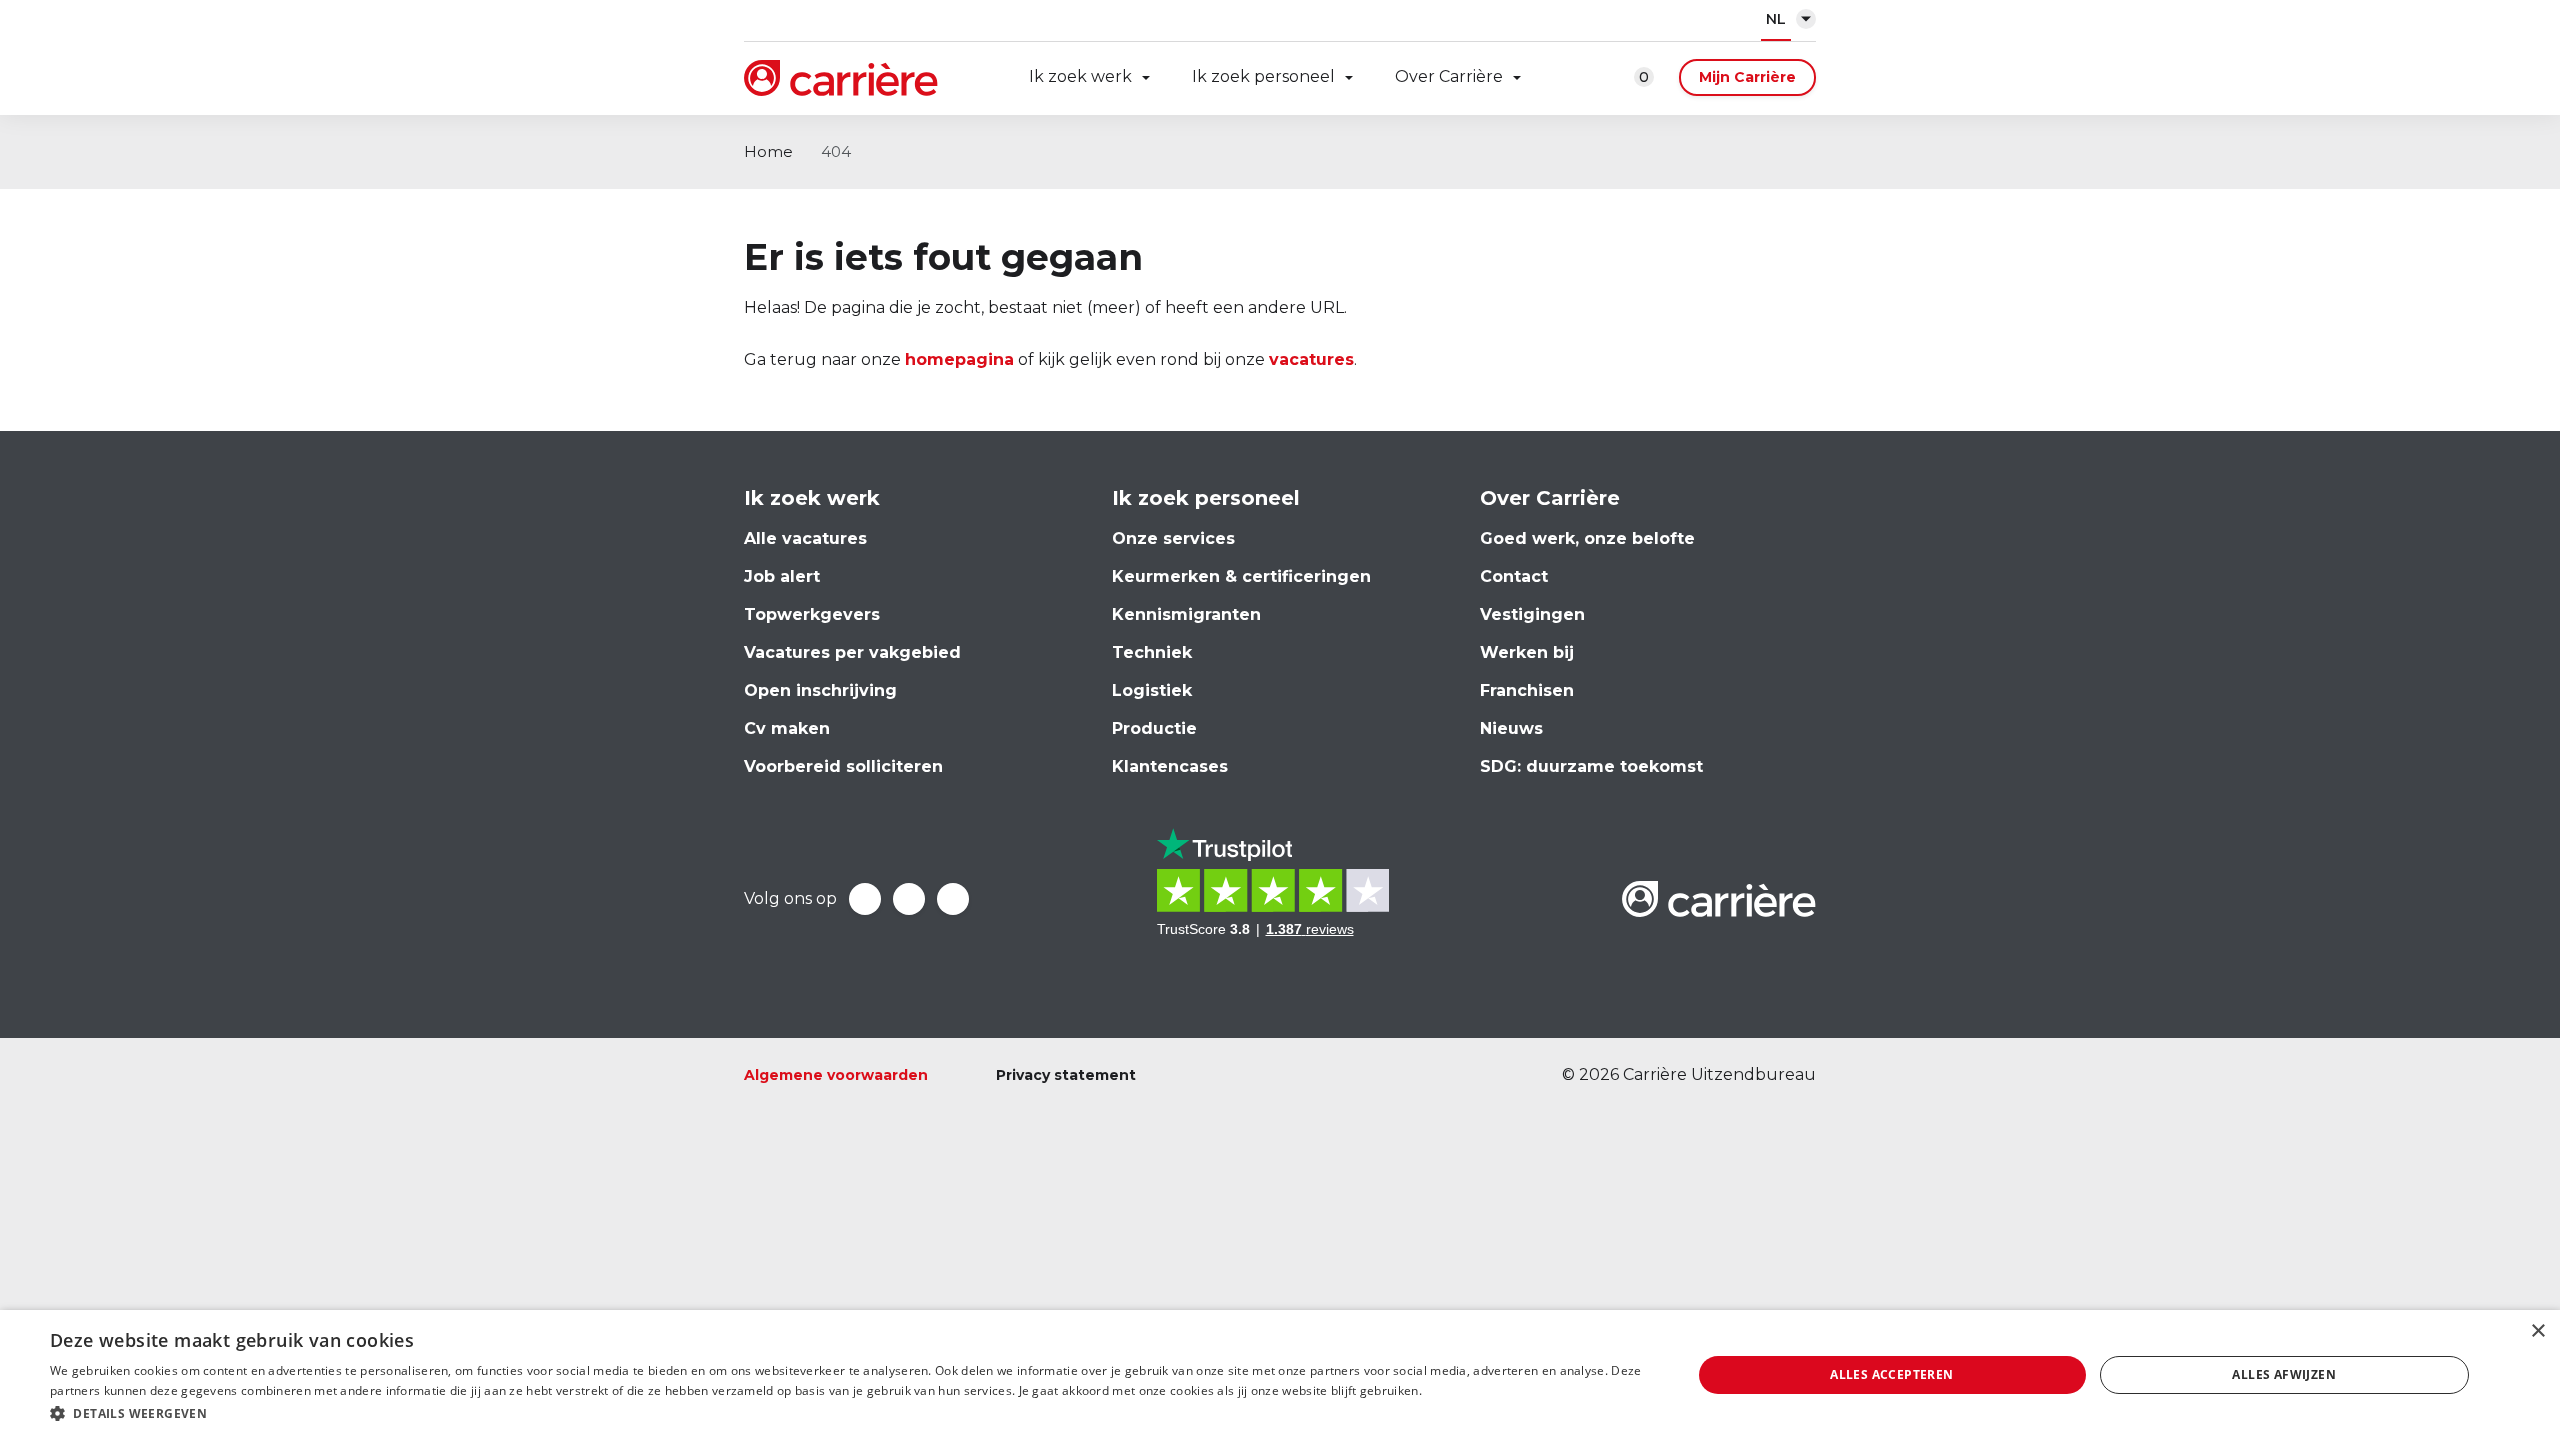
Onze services (1173, 538)
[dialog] (1280, 1375)
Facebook (865, 899)
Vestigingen (1532, 614)
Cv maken (787, 728)
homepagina (959, 359)
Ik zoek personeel (1263, 76)
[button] (846, 1413)
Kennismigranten (1186, 614)
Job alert (782, 576)
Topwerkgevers (812, 614)
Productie (1154, 728)
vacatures (1311, 359)
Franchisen (1527, 690)
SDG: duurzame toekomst (1591, 766)
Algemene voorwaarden (836, 1075)
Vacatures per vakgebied (852, 652)
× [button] (2537, 1331)
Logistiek (1152, 690)
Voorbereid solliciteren (843, 766)
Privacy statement (1066, 1075)
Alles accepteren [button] (1891, 1374)
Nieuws (1511, 728)
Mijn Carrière (1747, 77)
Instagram (953, 899)
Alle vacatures (805, 538)
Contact (1514, 576)
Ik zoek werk (1080, 76)
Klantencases (1170, 766)
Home (768, 151)
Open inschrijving (820, 690)
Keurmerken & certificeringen (1241, 576)
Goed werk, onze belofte (1587, 538)
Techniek (1152, 652)
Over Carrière (1449, 76)
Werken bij (1527, 652)
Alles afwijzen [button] (2284, 1374)
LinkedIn (909, 899)
